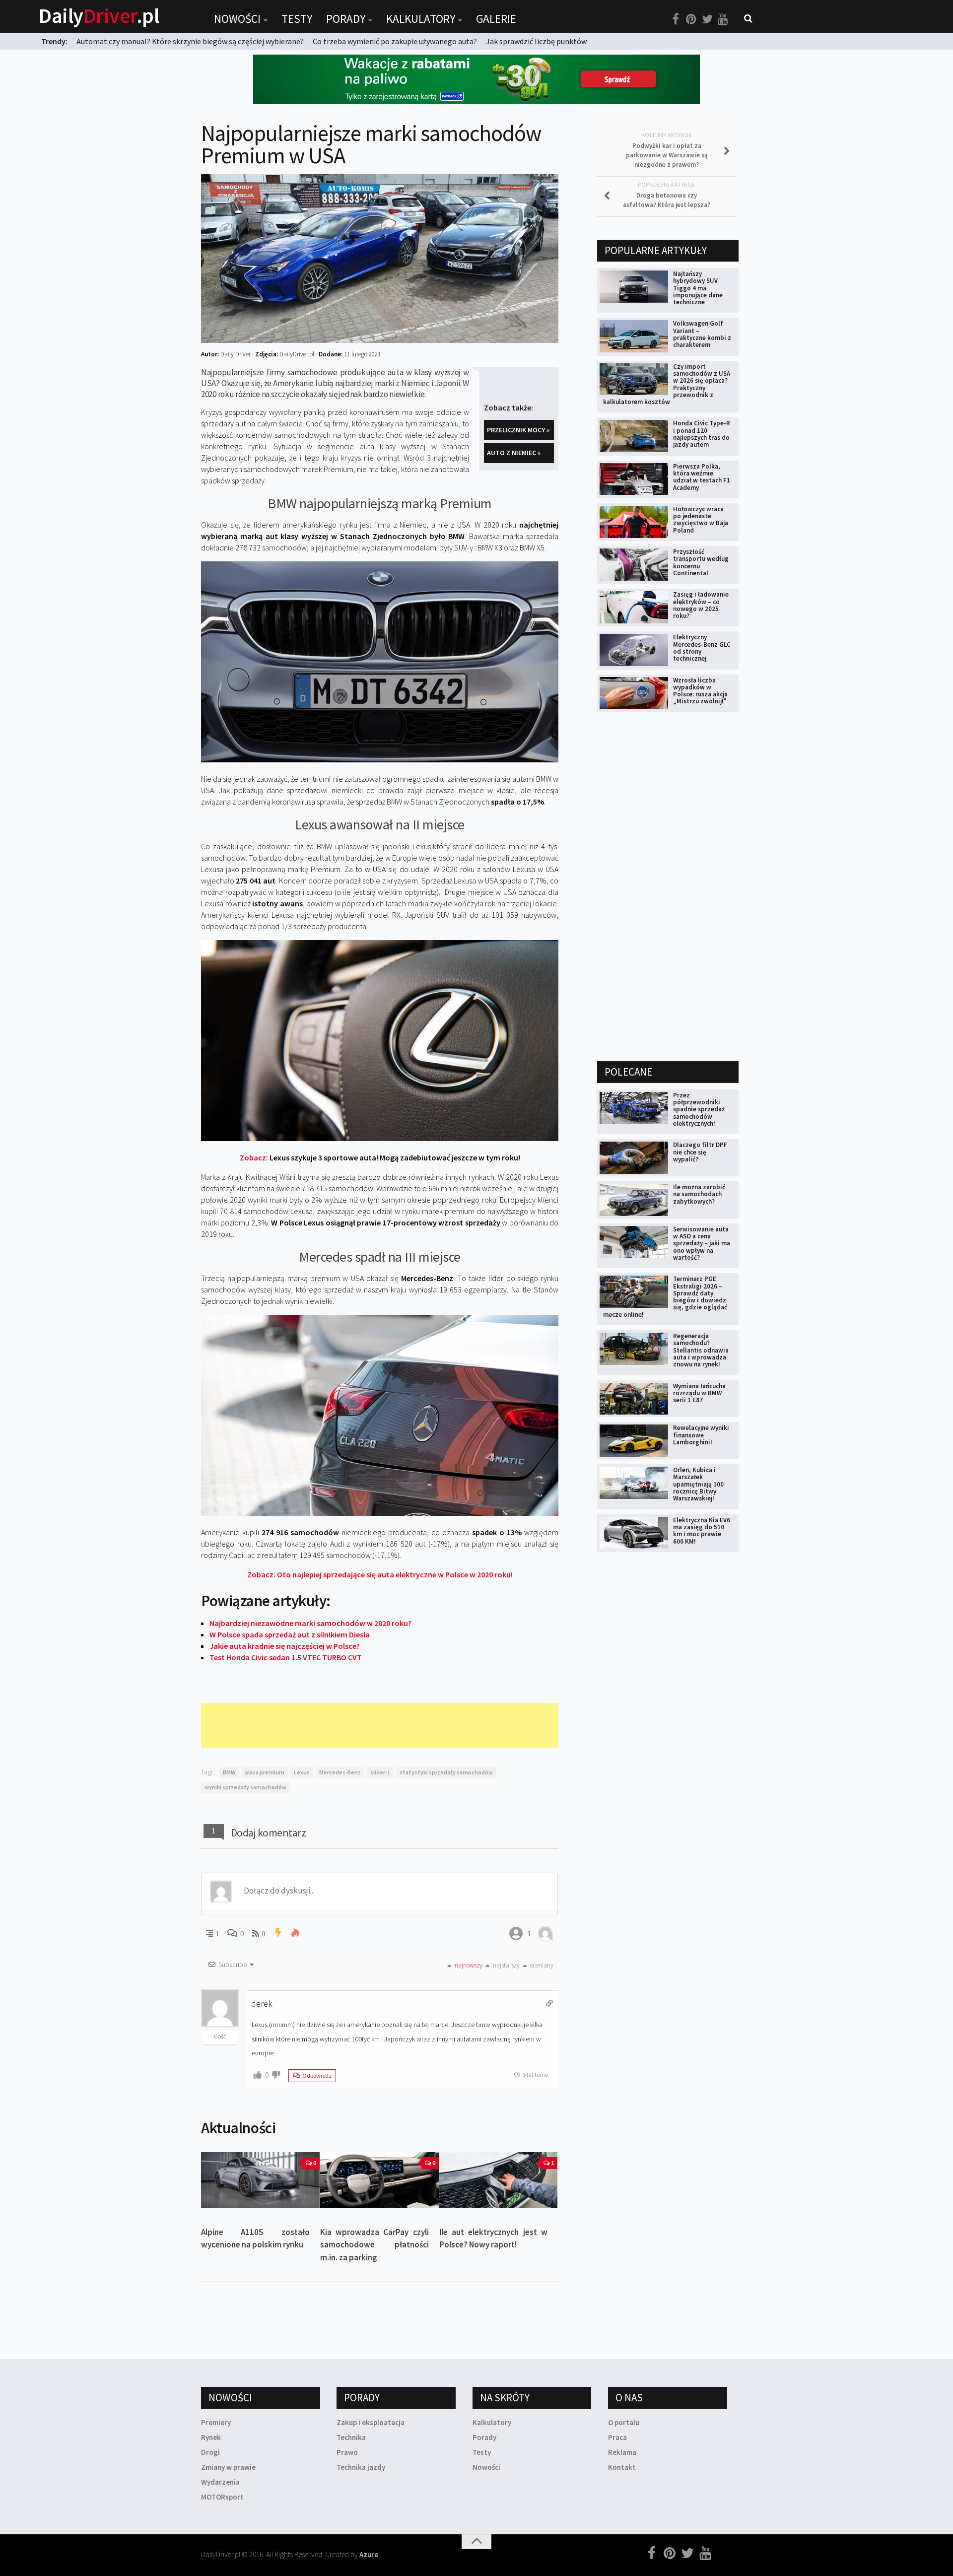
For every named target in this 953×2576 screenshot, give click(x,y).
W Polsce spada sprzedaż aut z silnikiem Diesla (290, 1634)
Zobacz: (380, 1157)
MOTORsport (222, 2497)
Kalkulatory (421, 19)
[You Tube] (723, 19)
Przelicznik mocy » (518, 430)
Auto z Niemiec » (514, 453)
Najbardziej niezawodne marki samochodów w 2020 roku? (310, 1623)
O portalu (624, 2422)
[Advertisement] (382, 1725)
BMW (229, 1772)
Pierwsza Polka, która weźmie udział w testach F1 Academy (702, 477)
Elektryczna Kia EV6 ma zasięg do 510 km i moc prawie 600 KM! (702, 1531)
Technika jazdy (361, 2467)
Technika (351, 2437)
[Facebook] (676, 19)
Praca (617, 2437)
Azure (369, 2554)
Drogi (210, 2452)
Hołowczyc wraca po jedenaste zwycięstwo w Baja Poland (701, 520)
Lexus (302, 1772)
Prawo (347, 2452)
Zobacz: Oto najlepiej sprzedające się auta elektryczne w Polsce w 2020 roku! (380, 1574)
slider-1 (380, 1772)
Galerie (496, 19)
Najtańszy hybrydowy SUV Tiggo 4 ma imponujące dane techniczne (698, 288)
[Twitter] (707, 19)
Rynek (211, 2437)
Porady (346, 19)
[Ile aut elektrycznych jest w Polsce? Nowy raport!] (499, 2180)
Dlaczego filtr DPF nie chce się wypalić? (700, 1152)
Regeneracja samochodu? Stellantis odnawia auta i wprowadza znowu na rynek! (701, 1350)
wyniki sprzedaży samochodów (245, 1787)
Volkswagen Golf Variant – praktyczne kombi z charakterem (702, 334)
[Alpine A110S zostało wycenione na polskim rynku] (260, 2180)
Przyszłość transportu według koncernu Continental (701, 562)
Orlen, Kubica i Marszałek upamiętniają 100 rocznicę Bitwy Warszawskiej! (698, 1484)
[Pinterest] (691, 19)
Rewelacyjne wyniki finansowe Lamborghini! (701, 1435)
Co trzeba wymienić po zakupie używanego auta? (395, 41)
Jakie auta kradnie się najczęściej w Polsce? (285, 1646)
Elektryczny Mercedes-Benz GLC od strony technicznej (702, 648)
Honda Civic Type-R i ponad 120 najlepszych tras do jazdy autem (702, 434)
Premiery (216, 2422)
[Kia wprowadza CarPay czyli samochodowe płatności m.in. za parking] (379, 2180)
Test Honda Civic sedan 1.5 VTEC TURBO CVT (286, 1657)
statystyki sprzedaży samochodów (446, 1772)
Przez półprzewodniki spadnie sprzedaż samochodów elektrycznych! (699, 1109)
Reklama (622, 2452)
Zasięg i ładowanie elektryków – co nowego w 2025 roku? (701, 605)
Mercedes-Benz (340, 1772)
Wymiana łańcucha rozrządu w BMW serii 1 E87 (699, 1393)
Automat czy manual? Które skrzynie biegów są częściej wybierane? (190, 41)
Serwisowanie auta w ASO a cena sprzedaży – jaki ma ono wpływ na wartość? (702, 1243)
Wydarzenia (220, 2482)
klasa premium (265, 1772)
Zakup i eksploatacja (371, 2422)
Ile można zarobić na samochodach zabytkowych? (699, 1194)
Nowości (237, 19)
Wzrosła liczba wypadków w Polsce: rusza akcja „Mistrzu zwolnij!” (700, 691)
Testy (297, 19)
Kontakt (622, 2467)
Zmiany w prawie (228, 2467)
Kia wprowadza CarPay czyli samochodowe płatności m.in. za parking (374, 2245)
